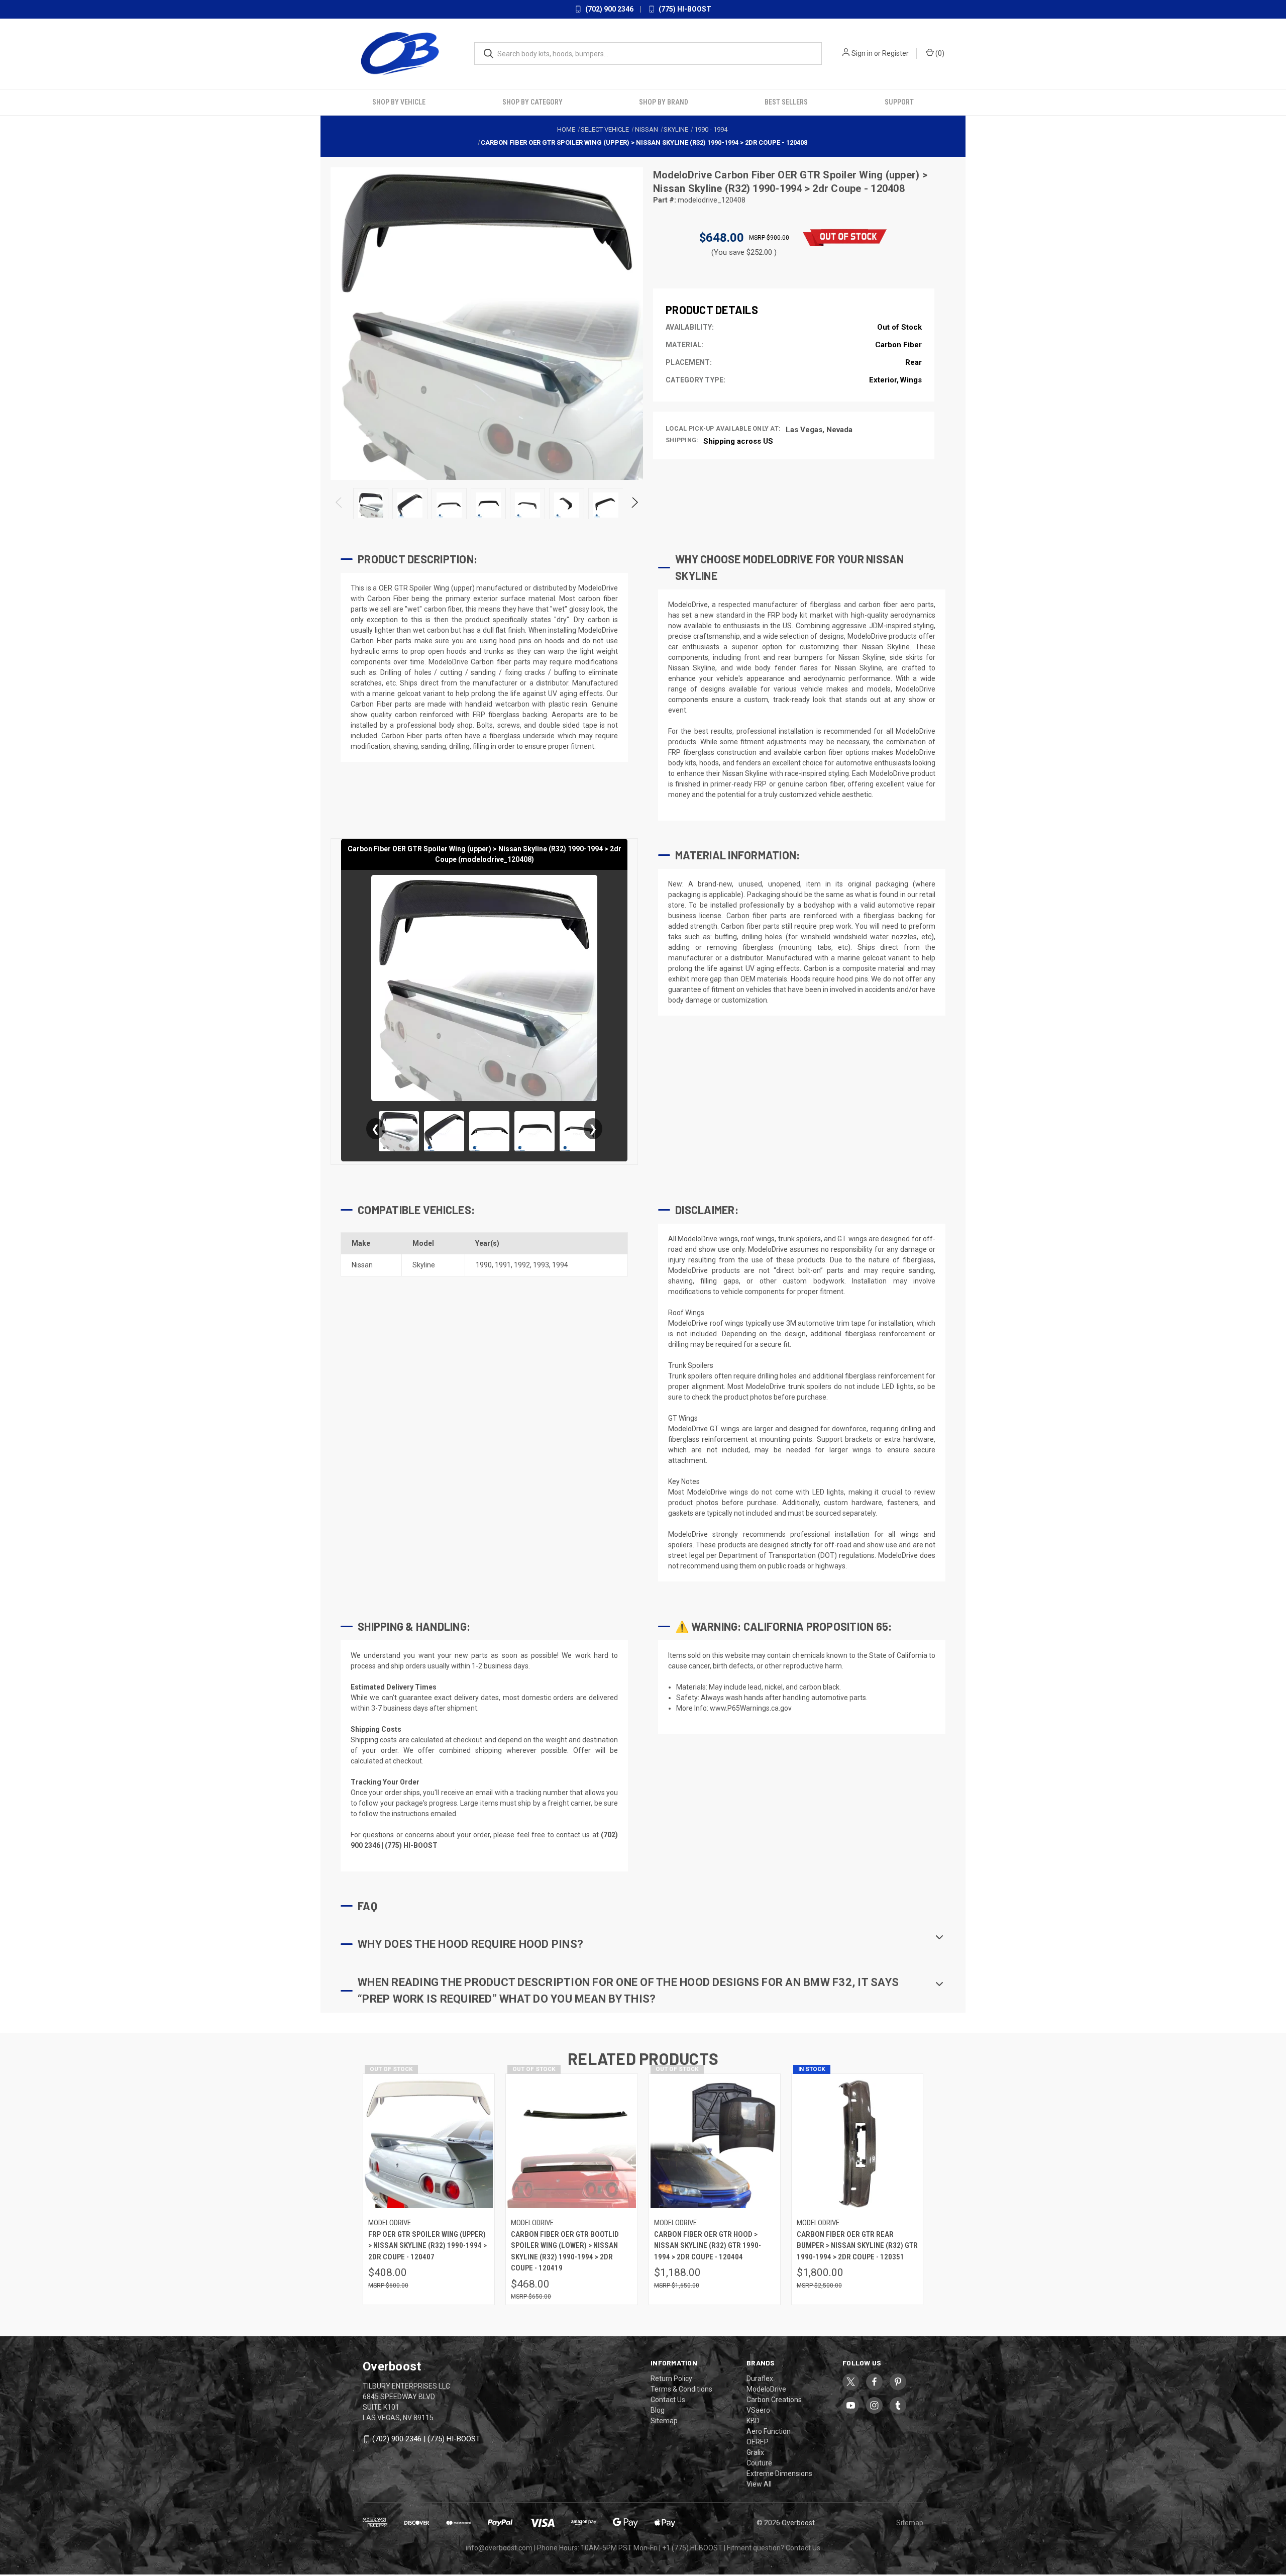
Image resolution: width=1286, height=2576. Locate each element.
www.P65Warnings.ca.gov (751, 1708)
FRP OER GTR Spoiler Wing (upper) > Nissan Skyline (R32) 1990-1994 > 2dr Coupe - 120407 (427, 2245)
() (939, 53)
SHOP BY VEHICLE (399, 101)
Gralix (755, 2452)
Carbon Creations (774, 2399)
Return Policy (671, 2378)
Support (899, 101)
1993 (541, 1264)
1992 (522, 1264)
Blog (658, 2410)
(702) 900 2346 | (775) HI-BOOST (426, 2438)
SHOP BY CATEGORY (532, 101)
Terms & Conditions (681, 2389)
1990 (484, 1264)
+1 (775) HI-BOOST (692, 2547)
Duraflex (760, 2378)
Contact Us (668, 2399)
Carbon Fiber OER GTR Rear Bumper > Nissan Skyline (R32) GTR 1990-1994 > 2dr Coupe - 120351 (857, 2245)
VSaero (758, 2410)
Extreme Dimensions (779, 2473)
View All (759, 2484)
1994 (560, 1264)
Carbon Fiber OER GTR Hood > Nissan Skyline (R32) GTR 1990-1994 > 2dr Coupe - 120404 (708, 2245)
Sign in (862, 53)
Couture (759, 2462)
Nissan (362, 1264)
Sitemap (664, 2420)
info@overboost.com (499, 2547)
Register (895, 53)
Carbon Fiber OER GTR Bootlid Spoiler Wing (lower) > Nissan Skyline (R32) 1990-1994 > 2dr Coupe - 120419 (565, 2250)
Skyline (424, 1264)
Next (634, 504)
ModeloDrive (684, 174)
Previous (339, 504)
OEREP (758, 2441)
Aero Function (769, 2431)
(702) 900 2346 (609, 9)
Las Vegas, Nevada (819, 429)
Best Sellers (786, 101)
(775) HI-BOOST (684, 9)
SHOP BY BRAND (664, 101)
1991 (503, 1264)
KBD (753, 2420)
